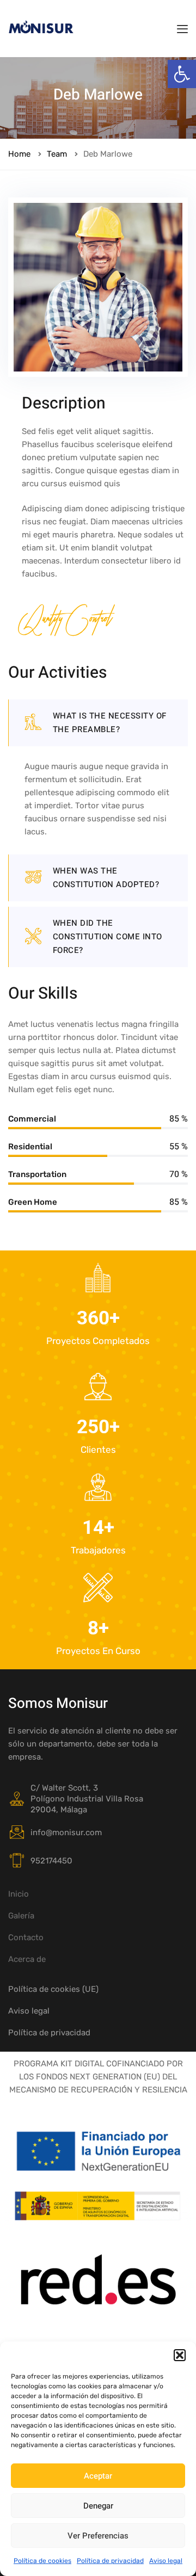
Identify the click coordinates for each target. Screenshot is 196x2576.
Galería (21, 1916)
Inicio (19, 1894)
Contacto (26, 1937)
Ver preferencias (98, 2536)
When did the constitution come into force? (108, 937)
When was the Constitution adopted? (106, 878)
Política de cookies (42, 2561)
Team (57, 154)
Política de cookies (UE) (53, 1989)
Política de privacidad (110, 2561)
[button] (182, 74)
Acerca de (27, 1959)
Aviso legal (166, 2561)
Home (19, 154)
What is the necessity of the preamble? (110, 723)
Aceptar (98, 2476)
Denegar (98, 2506)
